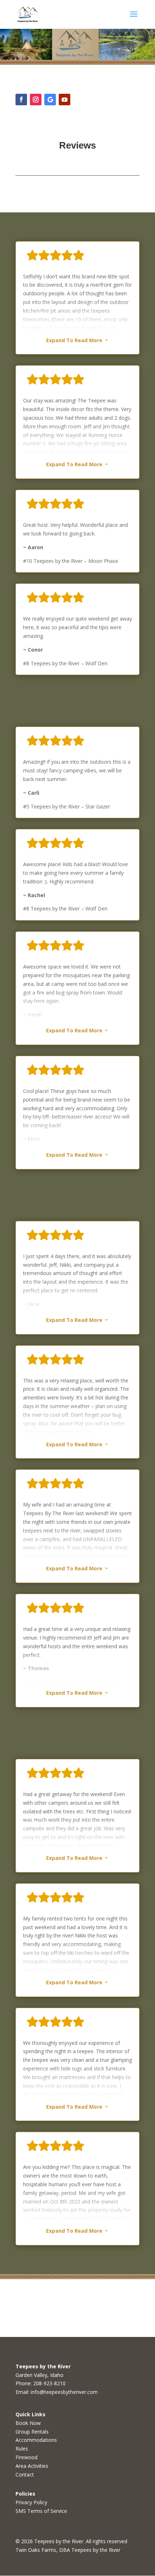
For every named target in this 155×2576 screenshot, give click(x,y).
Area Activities (32, 2466)
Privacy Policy (31, 2502)
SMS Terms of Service (41, 2511)
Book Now (28, 2423)
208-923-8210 (49, 2383)
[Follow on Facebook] (21, 100)
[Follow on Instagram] (36, 100)
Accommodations (36, 2440)
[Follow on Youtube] (65, 100)
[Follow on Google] (50, 100)
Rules (22, 2449)
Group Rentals (32, 2432)
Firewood (26, 2457)
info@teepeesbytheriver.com (64, 2392)
